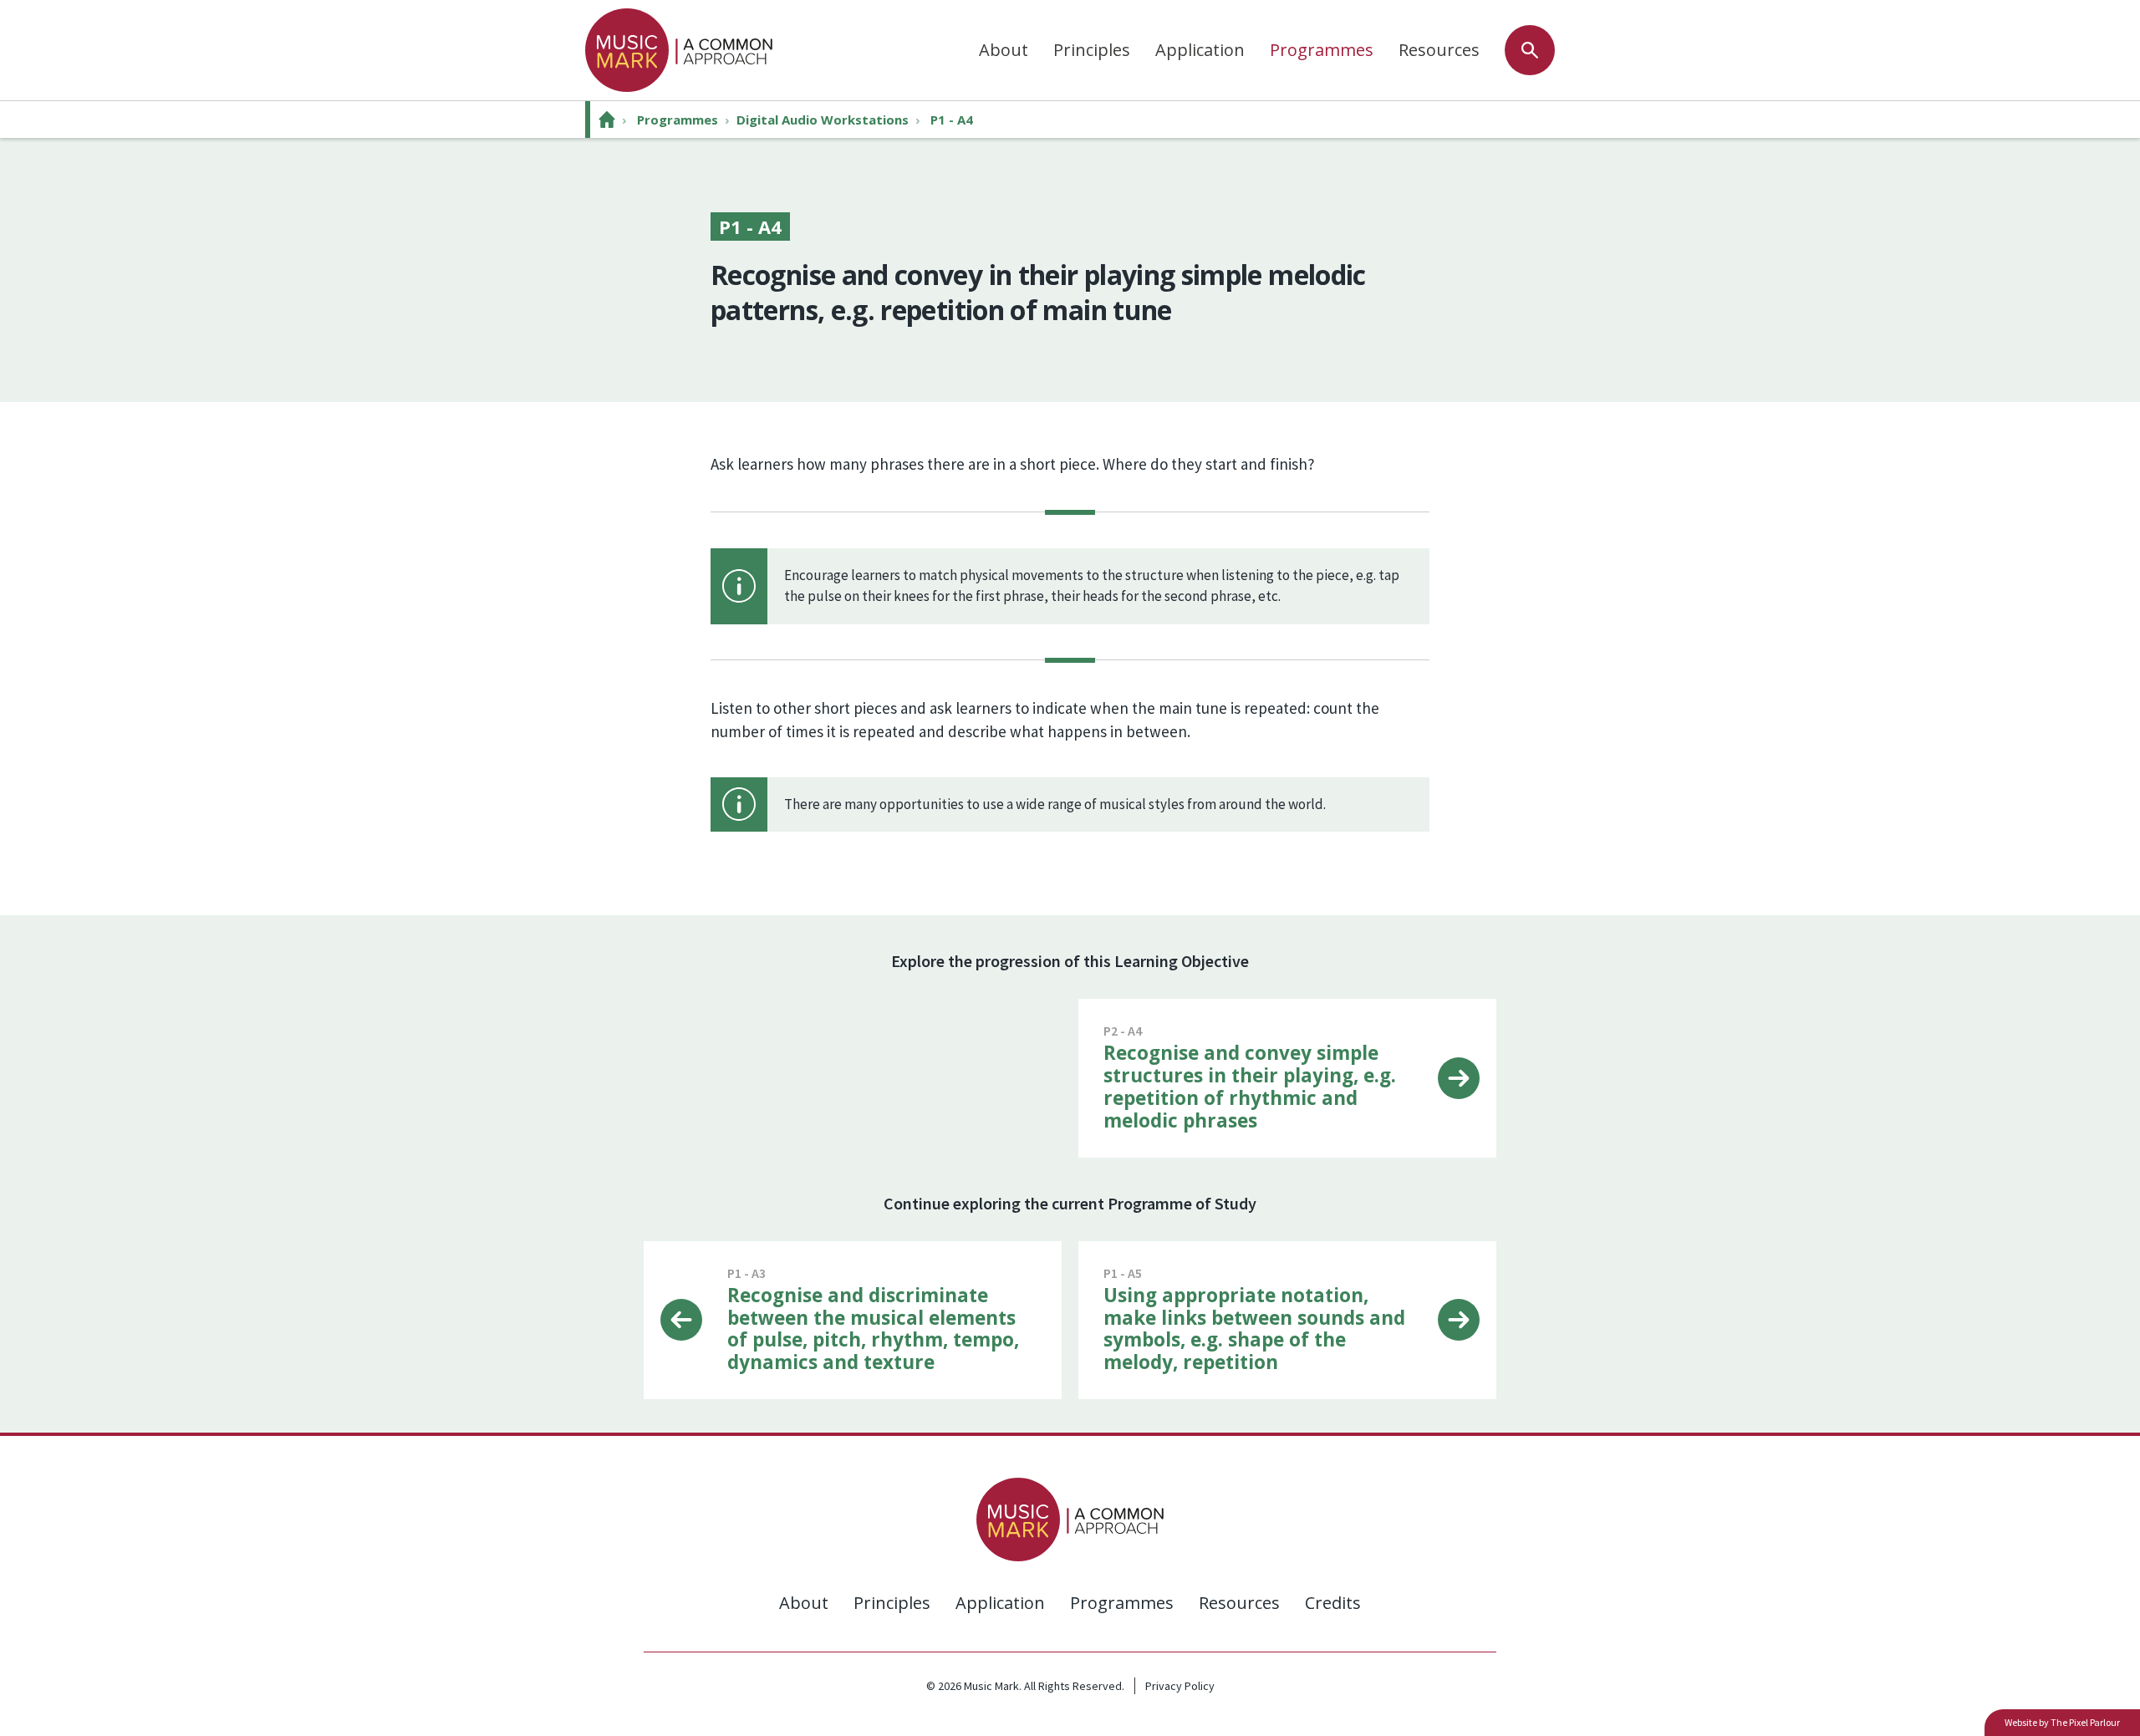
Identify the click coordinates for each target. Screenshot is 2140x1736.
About (1004, 50)
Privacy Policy (1180, 1686)
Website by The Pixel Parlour (2062, 1722)
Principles (1092, 50)
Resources (1439, 50)
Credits (1333, 1603)
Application (1200, 50)
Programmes (1322, 50)
